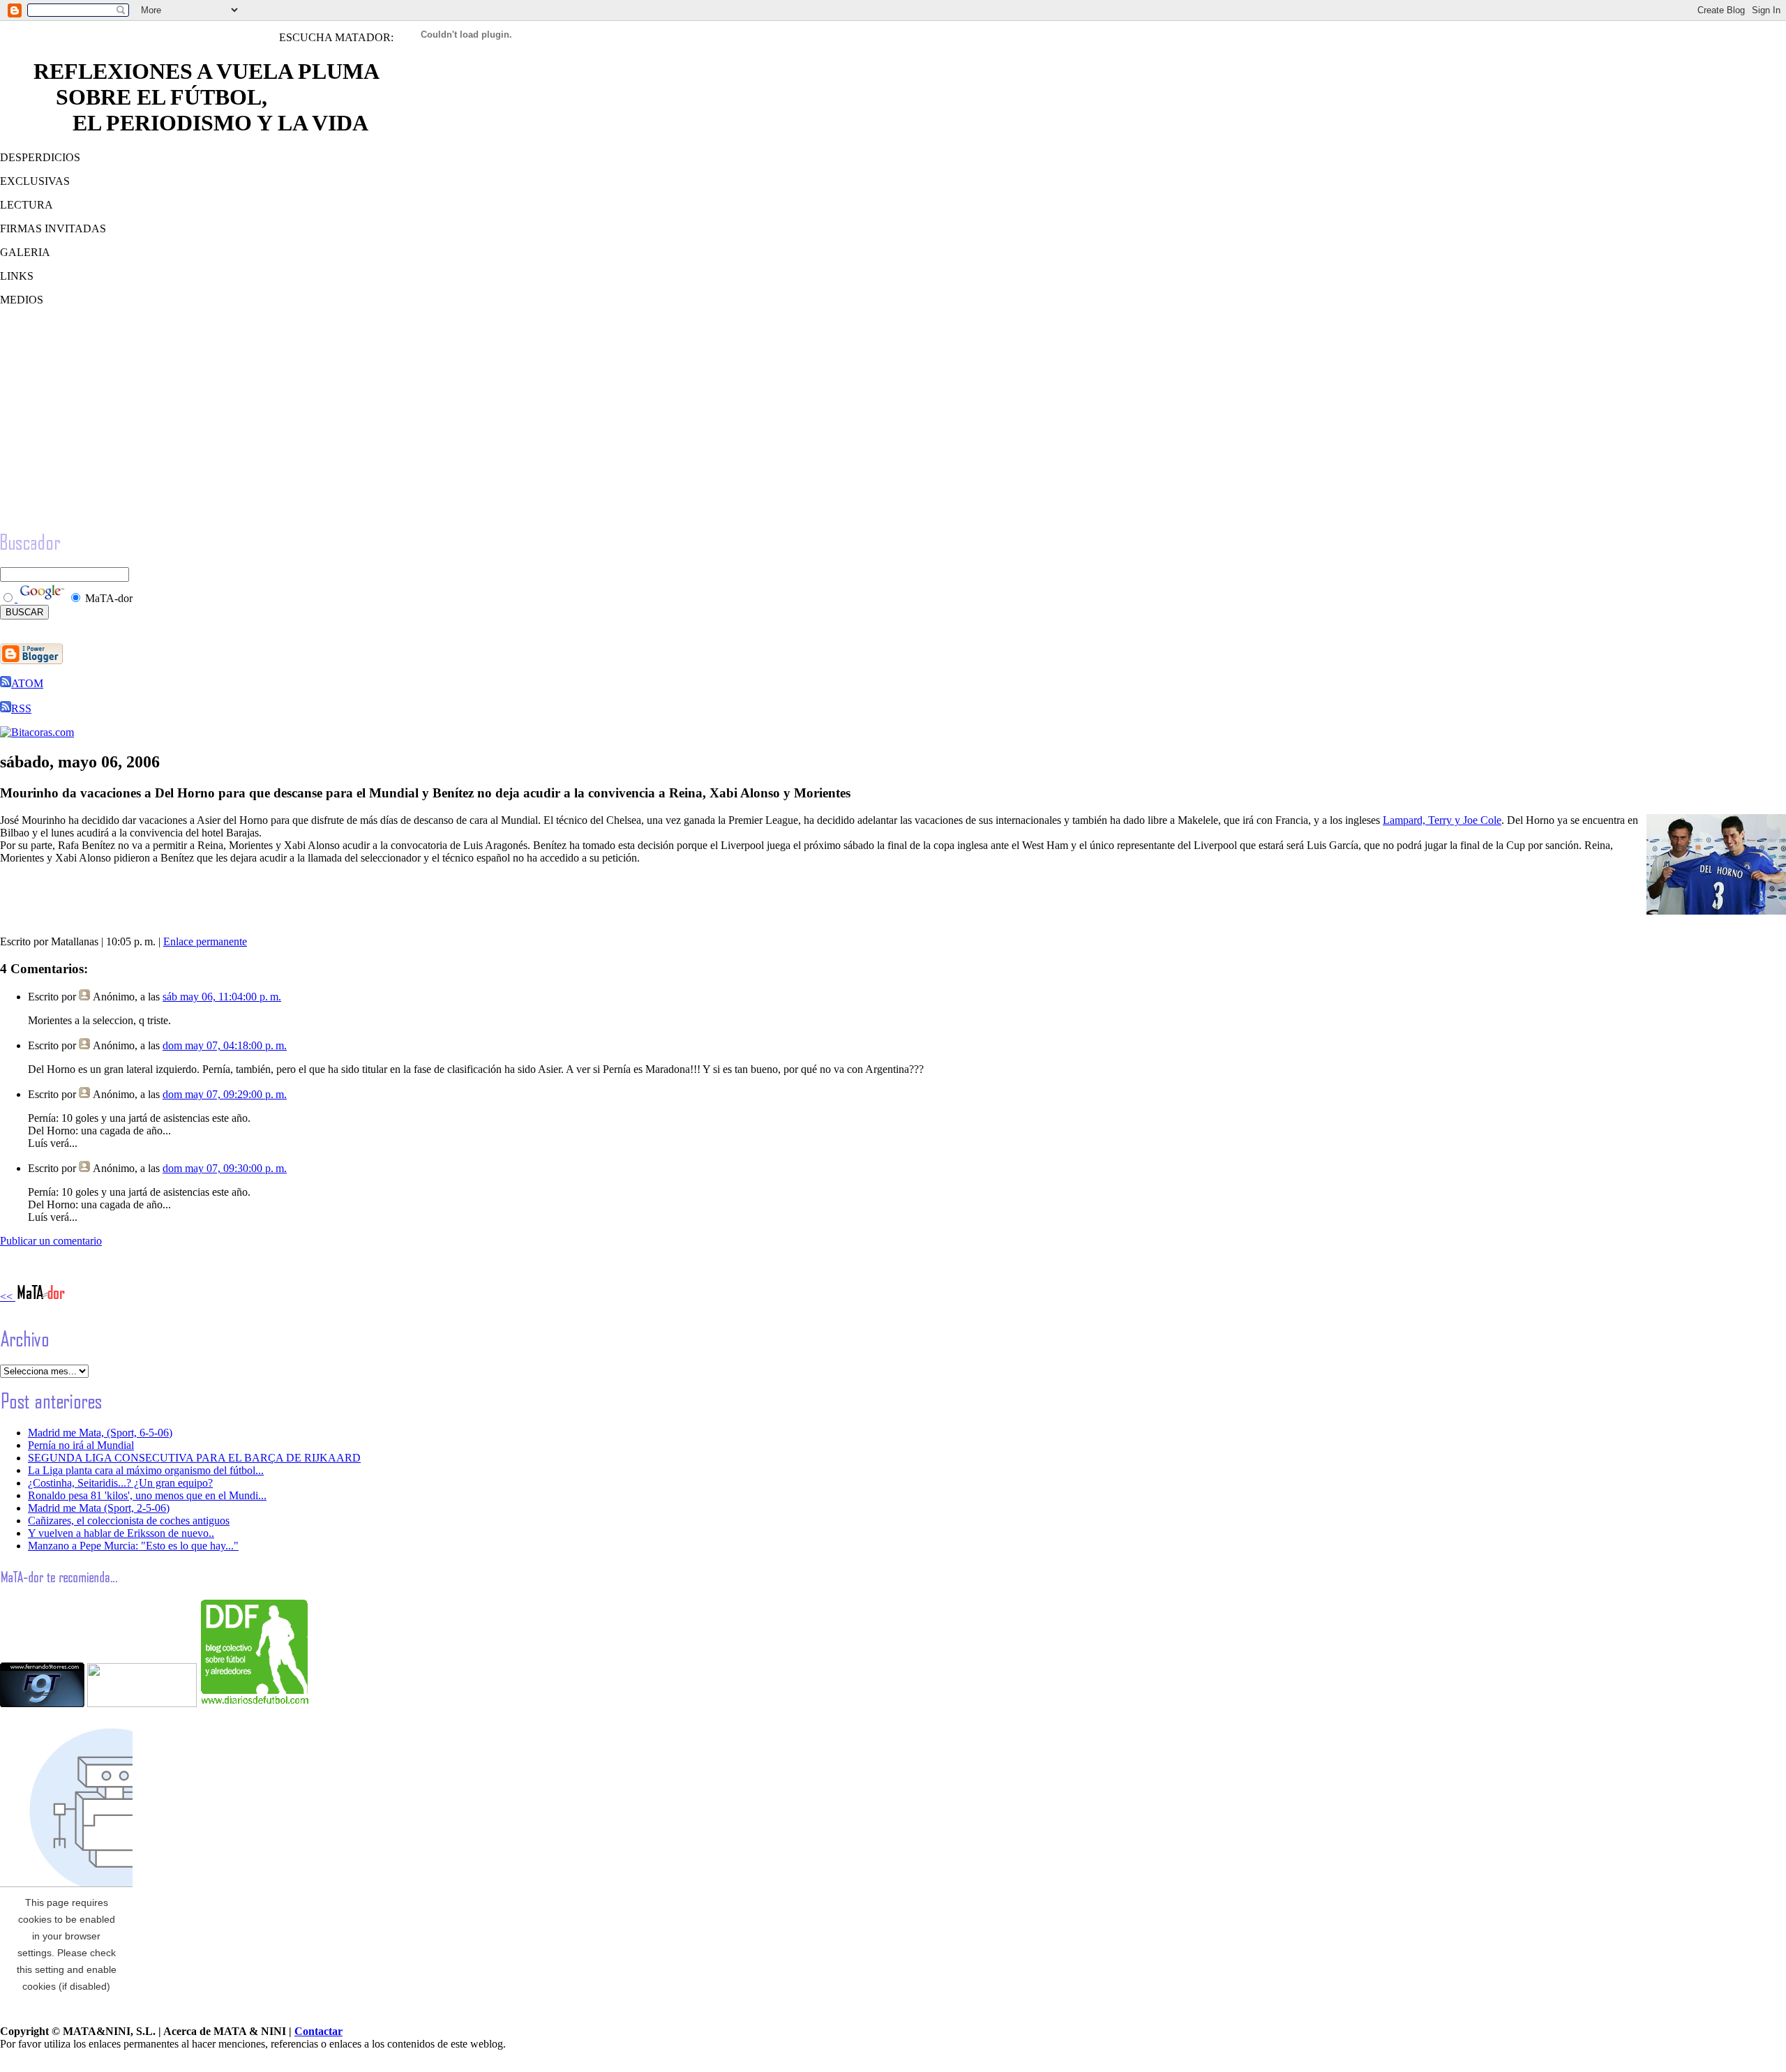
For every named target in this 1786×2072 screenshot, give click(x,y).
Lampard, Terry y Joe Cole (1442, 820)
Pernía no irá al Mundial (81, 1445)
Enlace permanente (205, 941)
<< (8, 1297)
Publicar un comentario (51, 1241)
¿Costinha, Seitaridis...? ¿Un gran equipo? (120, 1483)
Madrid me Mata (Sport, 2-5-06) (99, 1508)
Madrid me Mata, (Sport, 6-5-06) (100, 1433)
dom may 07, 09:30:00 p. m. (225, 1168)
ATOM (27, 683)
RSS (21, 708)
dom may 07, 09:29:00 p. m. (225, 1094)
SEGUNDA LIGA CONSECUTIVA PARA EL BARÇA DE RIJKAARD (194, 1458)
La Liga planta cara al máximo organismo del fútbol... (146, 1470)
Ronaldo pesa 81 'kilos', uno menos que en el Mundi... (147, 1495)
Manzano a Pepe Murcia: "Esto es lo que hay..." (133, 1546)
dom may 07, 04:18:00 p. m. (225, 1045)
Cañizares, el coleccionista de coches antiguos (129, 1521)
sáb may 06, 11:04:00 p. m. (222, 997)
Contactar (318, 2031)
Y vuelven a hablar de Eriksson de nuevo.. (121, 1533)
